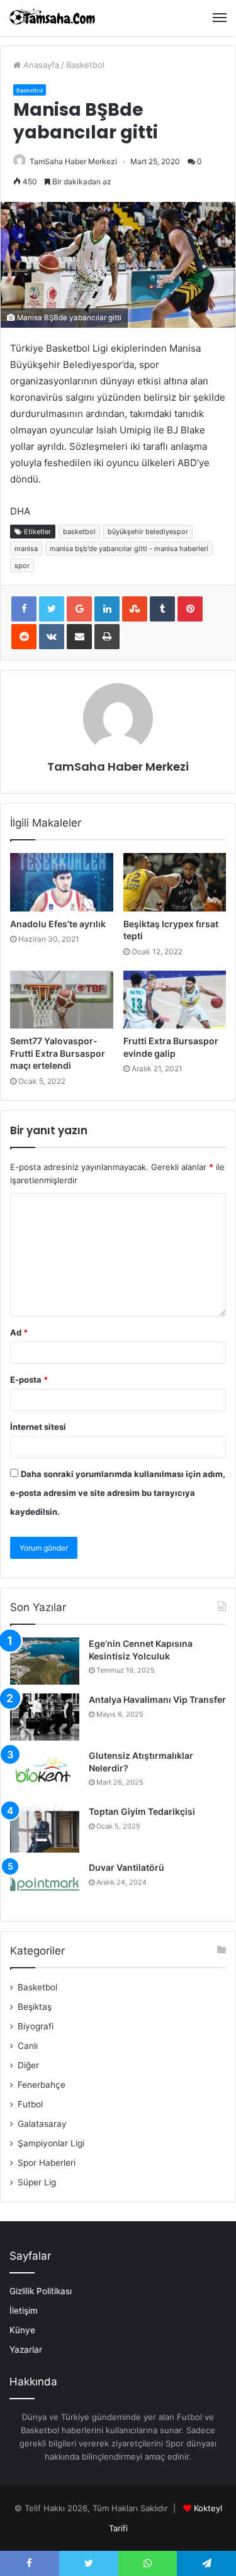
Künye (22, 2330)
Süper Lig (37, 2182)
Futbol (30, 2104)
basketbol (79, 532)
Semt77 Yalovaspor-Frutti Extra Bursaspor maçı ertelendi (58, 1053)
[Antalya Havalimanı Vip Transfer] (45, 1717)
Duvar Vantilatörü (126, 1867)
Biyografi (36, 2026)
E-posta (29, 1380)
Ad (19, 1332)
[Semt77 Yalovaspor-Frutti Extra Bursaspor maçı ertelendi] (62, 1000)
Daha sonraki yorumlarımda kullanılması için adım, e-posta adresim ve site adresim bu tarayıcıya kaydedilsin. (118, 1493)
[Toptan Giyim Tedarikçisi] (45, 1829)
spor (22, 566)
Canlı (28, 2046)
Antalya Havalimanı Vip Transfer (157, 1699)
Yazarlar (26, 2350)
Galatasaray (42, 2124)
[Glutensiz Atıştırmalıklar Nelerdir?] (45, 1773)
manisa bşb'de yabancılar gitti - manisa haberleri (129, 549)
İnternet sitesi (38, 1427)
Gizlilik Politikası (41, 2291)
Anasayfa (40, 65)
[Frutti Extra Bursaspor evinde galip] (175, 1000)
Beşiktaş (35, 2007)
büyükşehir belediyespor (148, 532)
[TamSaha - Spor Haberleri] (53, 18)
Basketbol (85, 65)
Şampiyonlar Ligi (51, 2143)
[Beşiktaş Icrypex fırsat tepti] (175, 882)
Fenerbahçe (42, 2085)
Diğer (28, 2065)
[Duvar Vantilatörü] (45, 1885)
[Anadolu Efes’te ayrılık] (62, 882)
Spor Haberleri (47, 2163)
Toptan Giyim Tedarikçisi (142, 1811)
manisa (26, 549)
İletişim (24, 2311)
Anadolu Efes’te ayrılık (58, 924)
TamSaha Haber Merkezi (73, 161)
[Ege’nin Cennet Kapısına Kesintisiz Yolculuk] (45, 1661)
